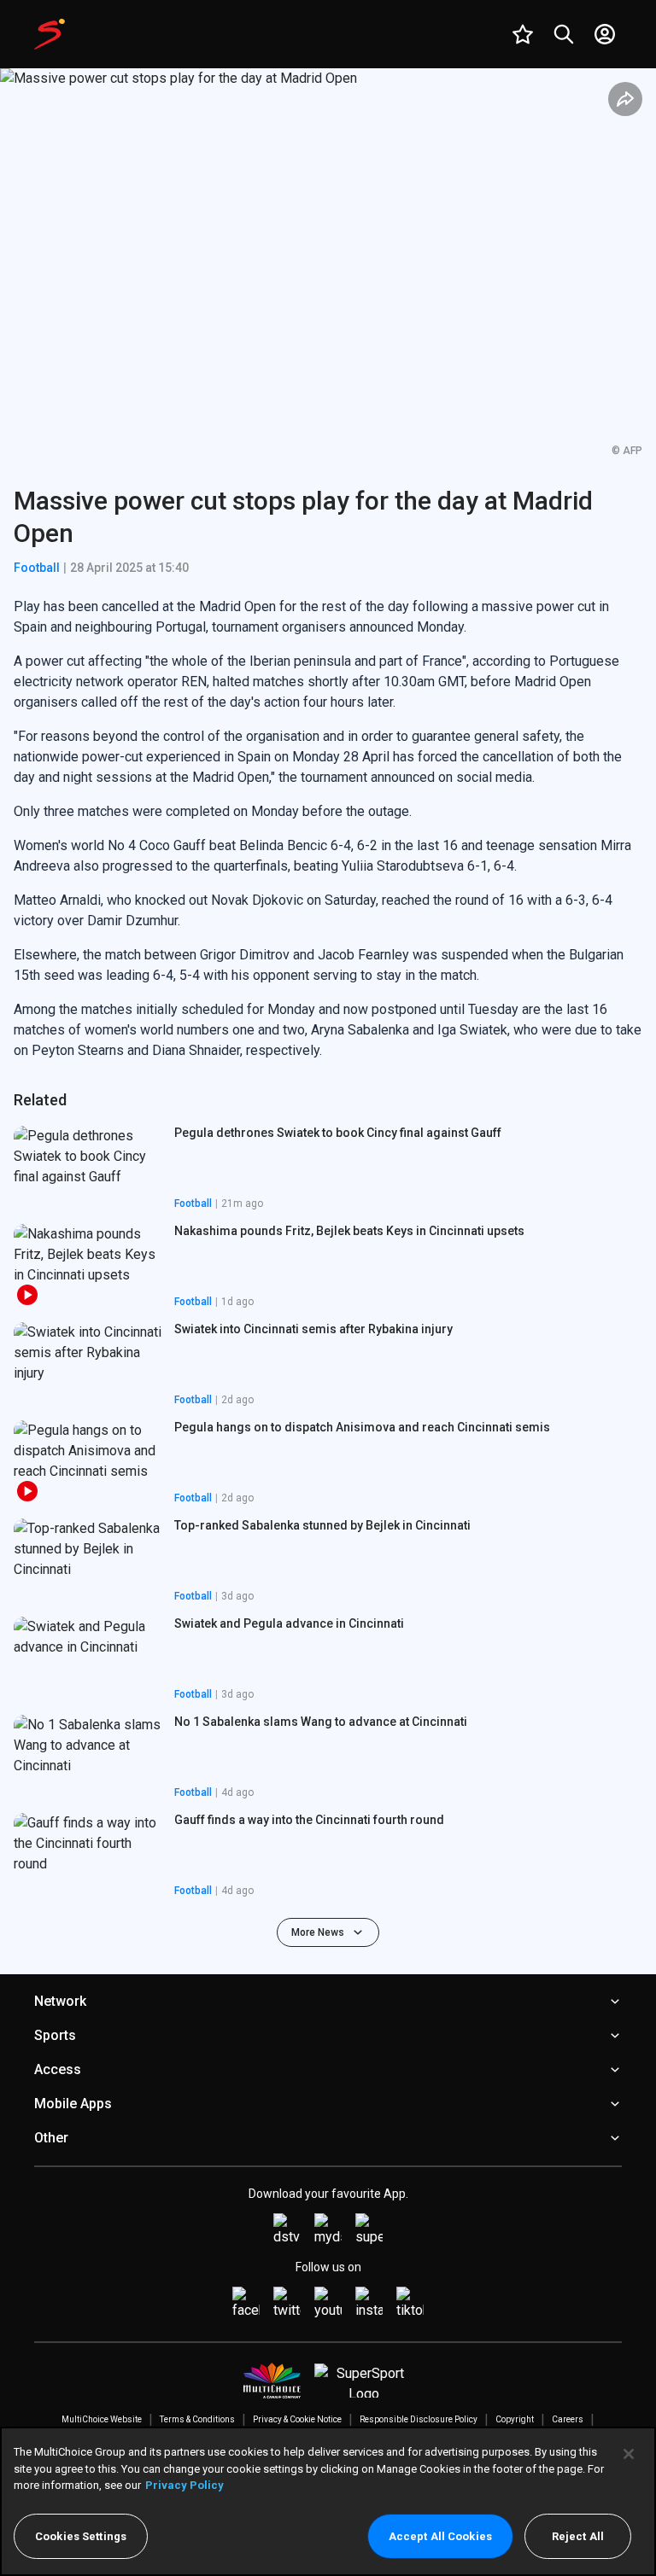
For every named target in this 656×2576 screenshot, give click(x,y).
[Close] (629, 2454)
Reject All (578, 2536)
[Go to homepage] (50, 34)
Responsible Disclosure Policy (419, 2419)
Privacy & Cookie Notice (297, 2419)
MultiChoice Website (102, 2419)
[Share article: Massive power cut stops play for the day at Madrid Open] (625, 99)
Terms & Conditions (197, 2419)
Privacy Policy (184, 2485)
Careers (568, 2419)
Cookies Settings (81, 2536)
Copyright (515, 2419)
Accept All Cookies (440, 2536)
